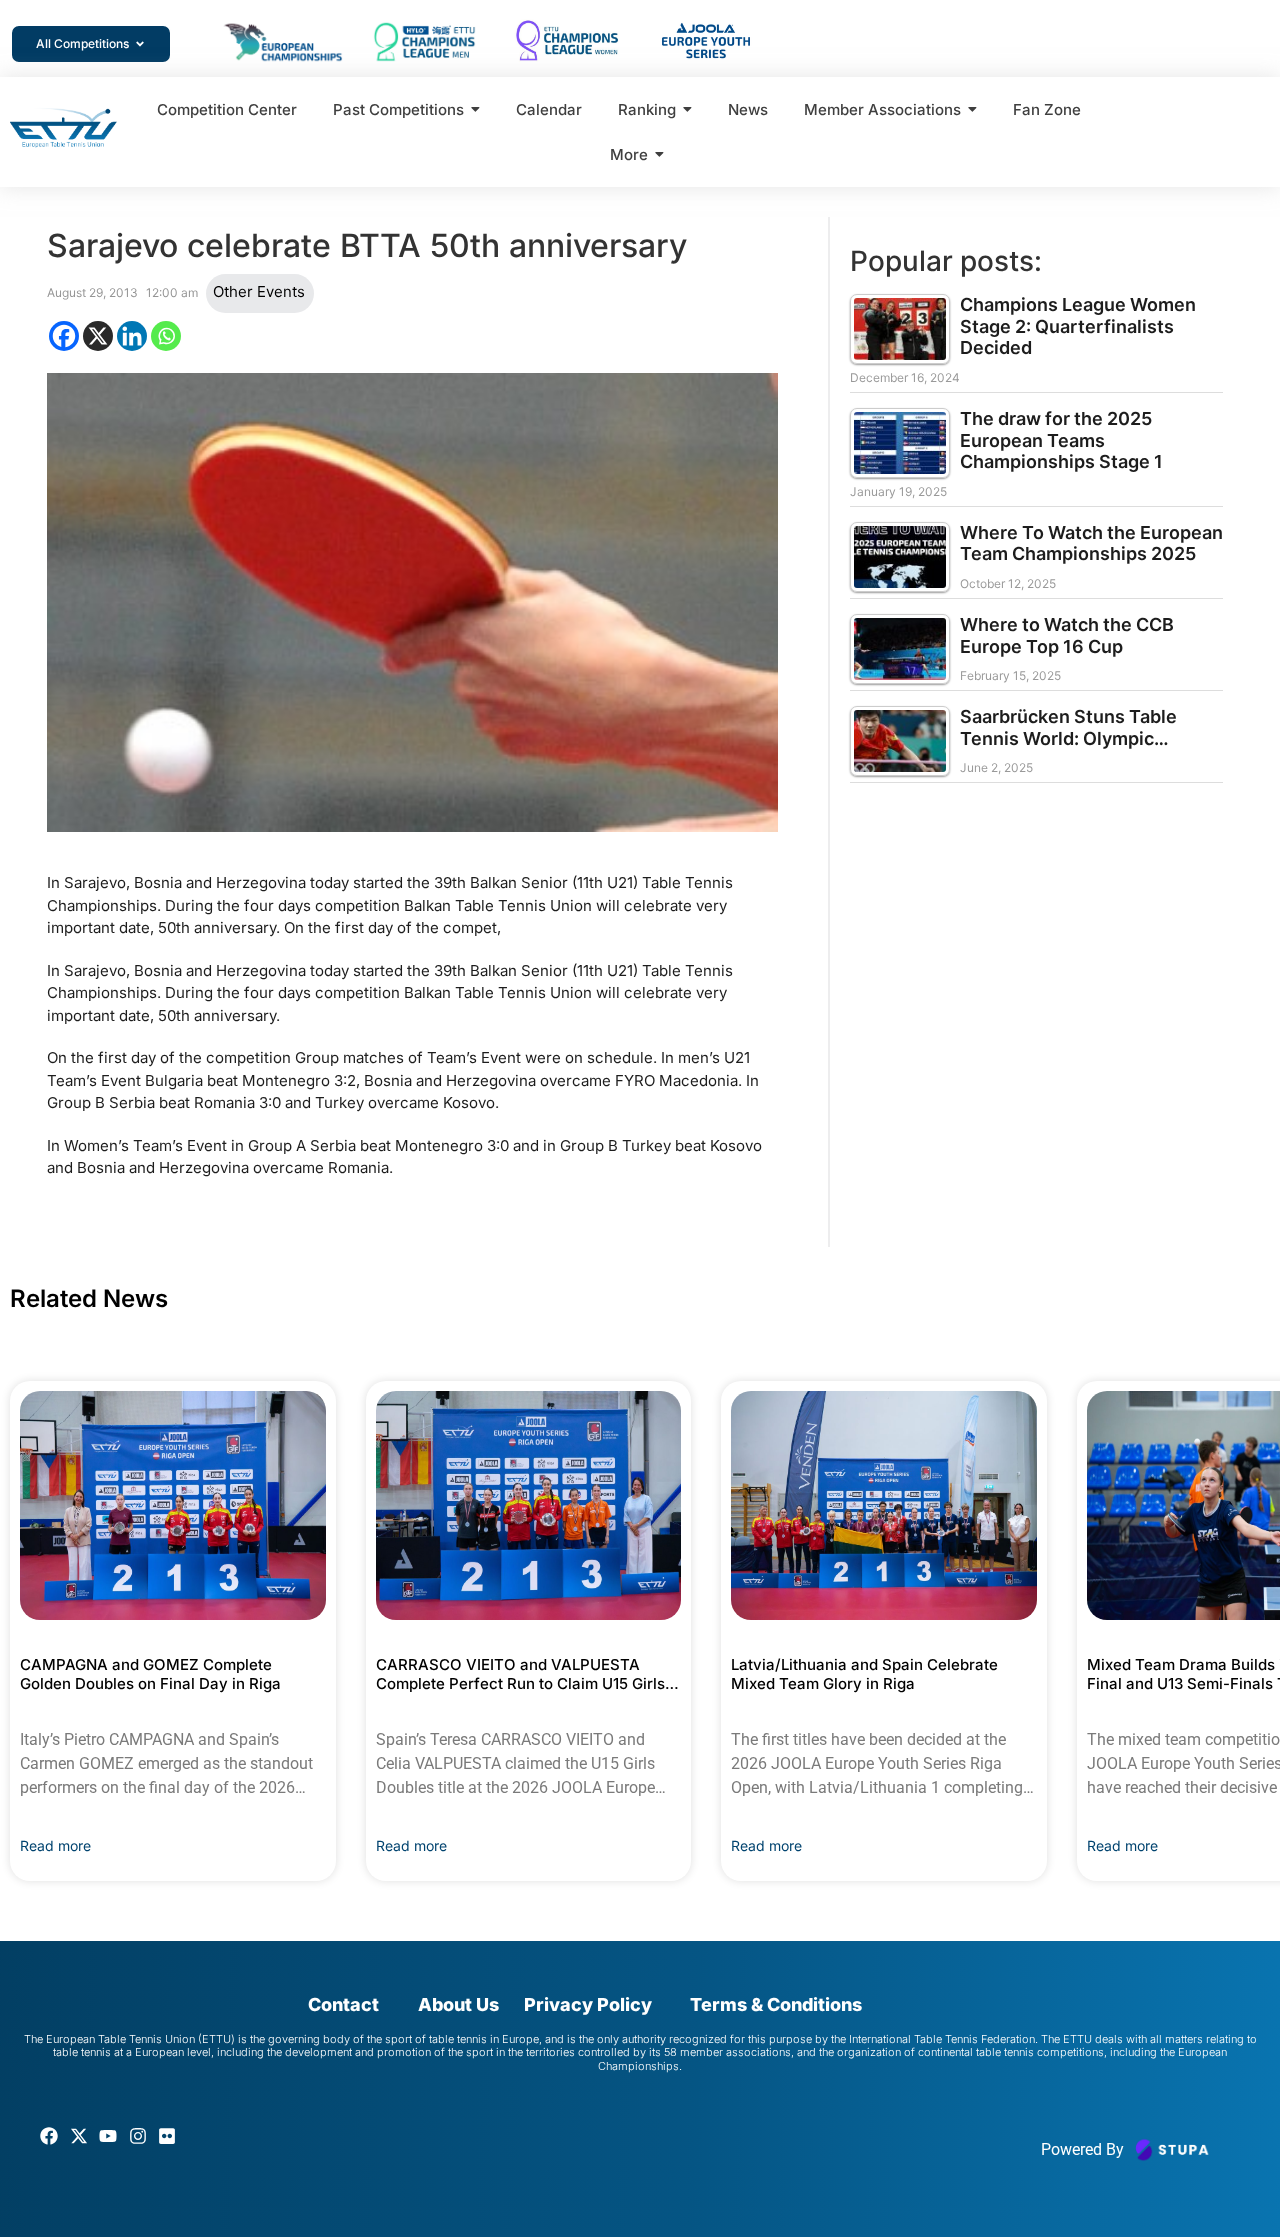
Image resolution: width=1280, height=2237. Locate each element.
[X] (98, 336)
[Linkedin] (132, 336)
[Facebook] (64, 336)
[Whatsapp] (166, 336)
